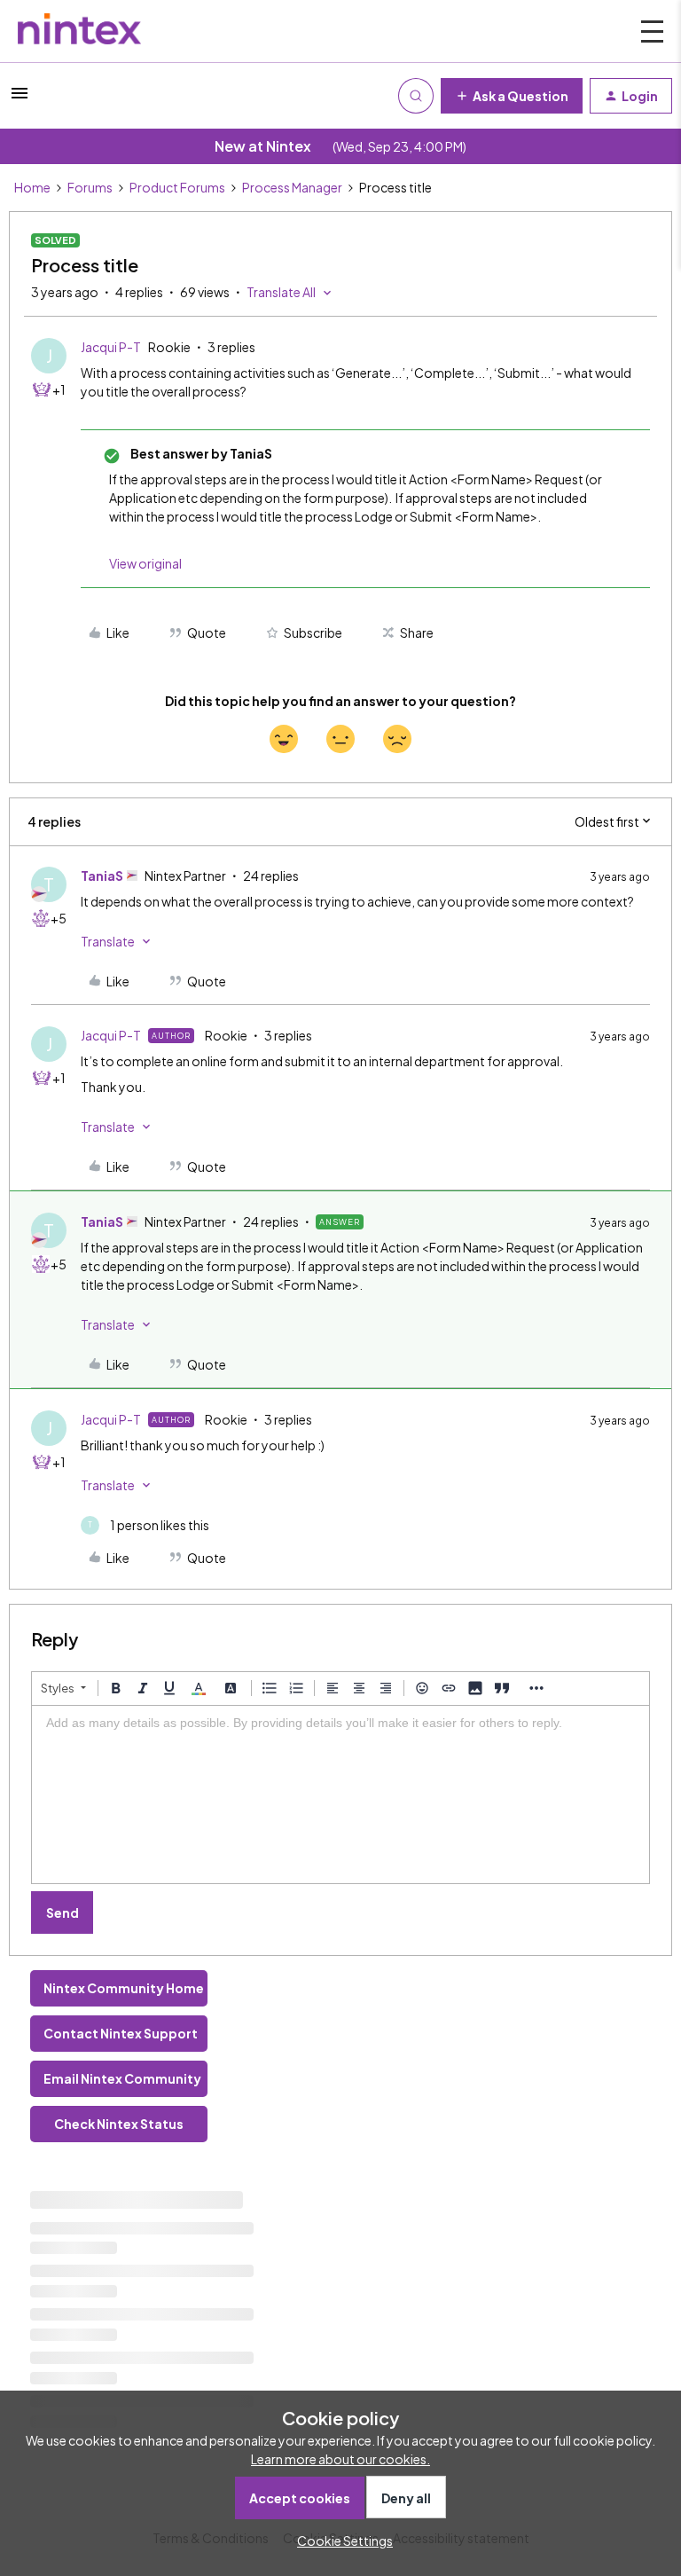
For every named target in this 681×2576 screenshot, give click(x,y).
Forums (90, 187)
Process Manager (292, 187)
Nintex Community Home (124, 1988)
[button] (20, 98)
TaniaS (102, 876)
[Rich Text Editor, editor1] (340, 1795)
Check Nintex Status (119, 2124)
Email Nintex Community (122, 2078)
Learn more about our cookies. (340, 2459)
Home (32, 187)
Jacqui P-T (111, 347)
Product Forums (177, 187)
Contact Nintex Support (121, 2033)
